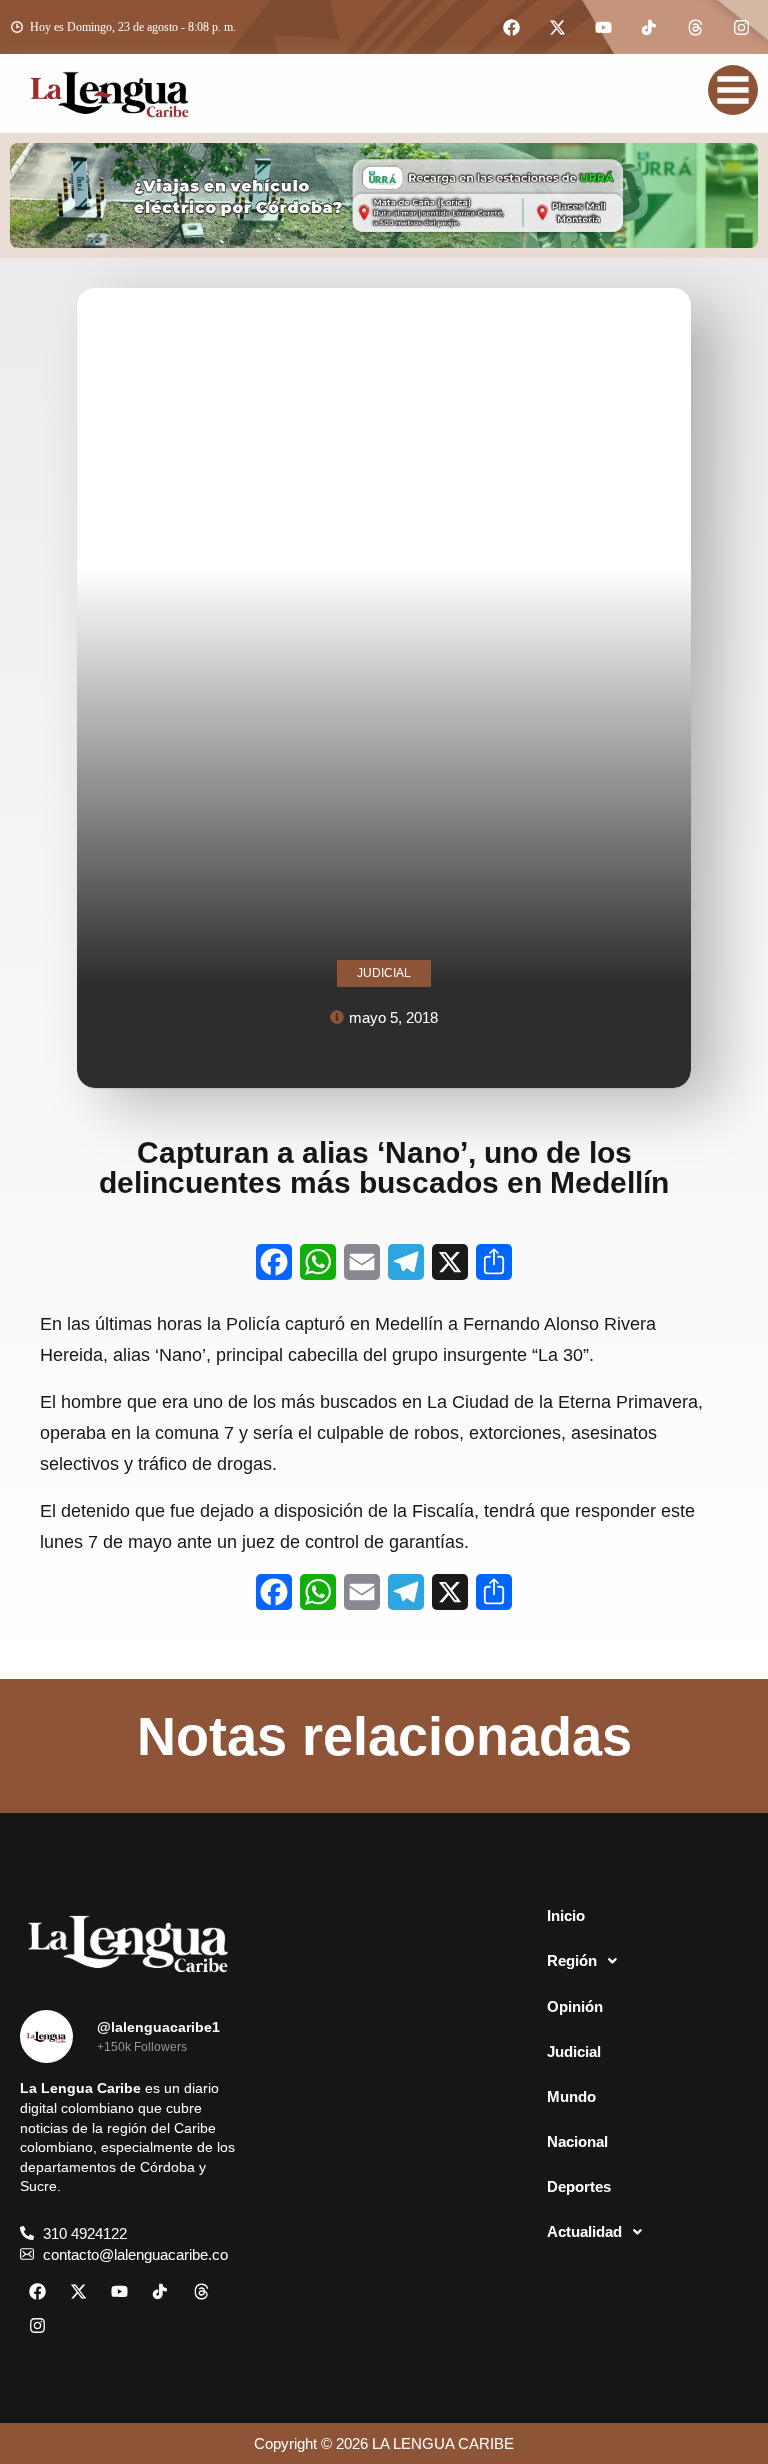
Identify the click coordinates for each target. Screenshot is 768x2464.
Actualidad (584, 2231)
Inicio (566, 1915)
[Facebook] (511, 27)
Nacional (577, 2141)
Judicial (574, 2051)
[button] (640, 1961)
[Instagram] (741, 27)
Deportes (579, 2186)
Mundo (571, 2096)
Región (572, 1960)
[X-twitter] (557, 27)
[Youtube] (603, 27)
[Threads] (695, 27)
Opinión (575, 2006)
